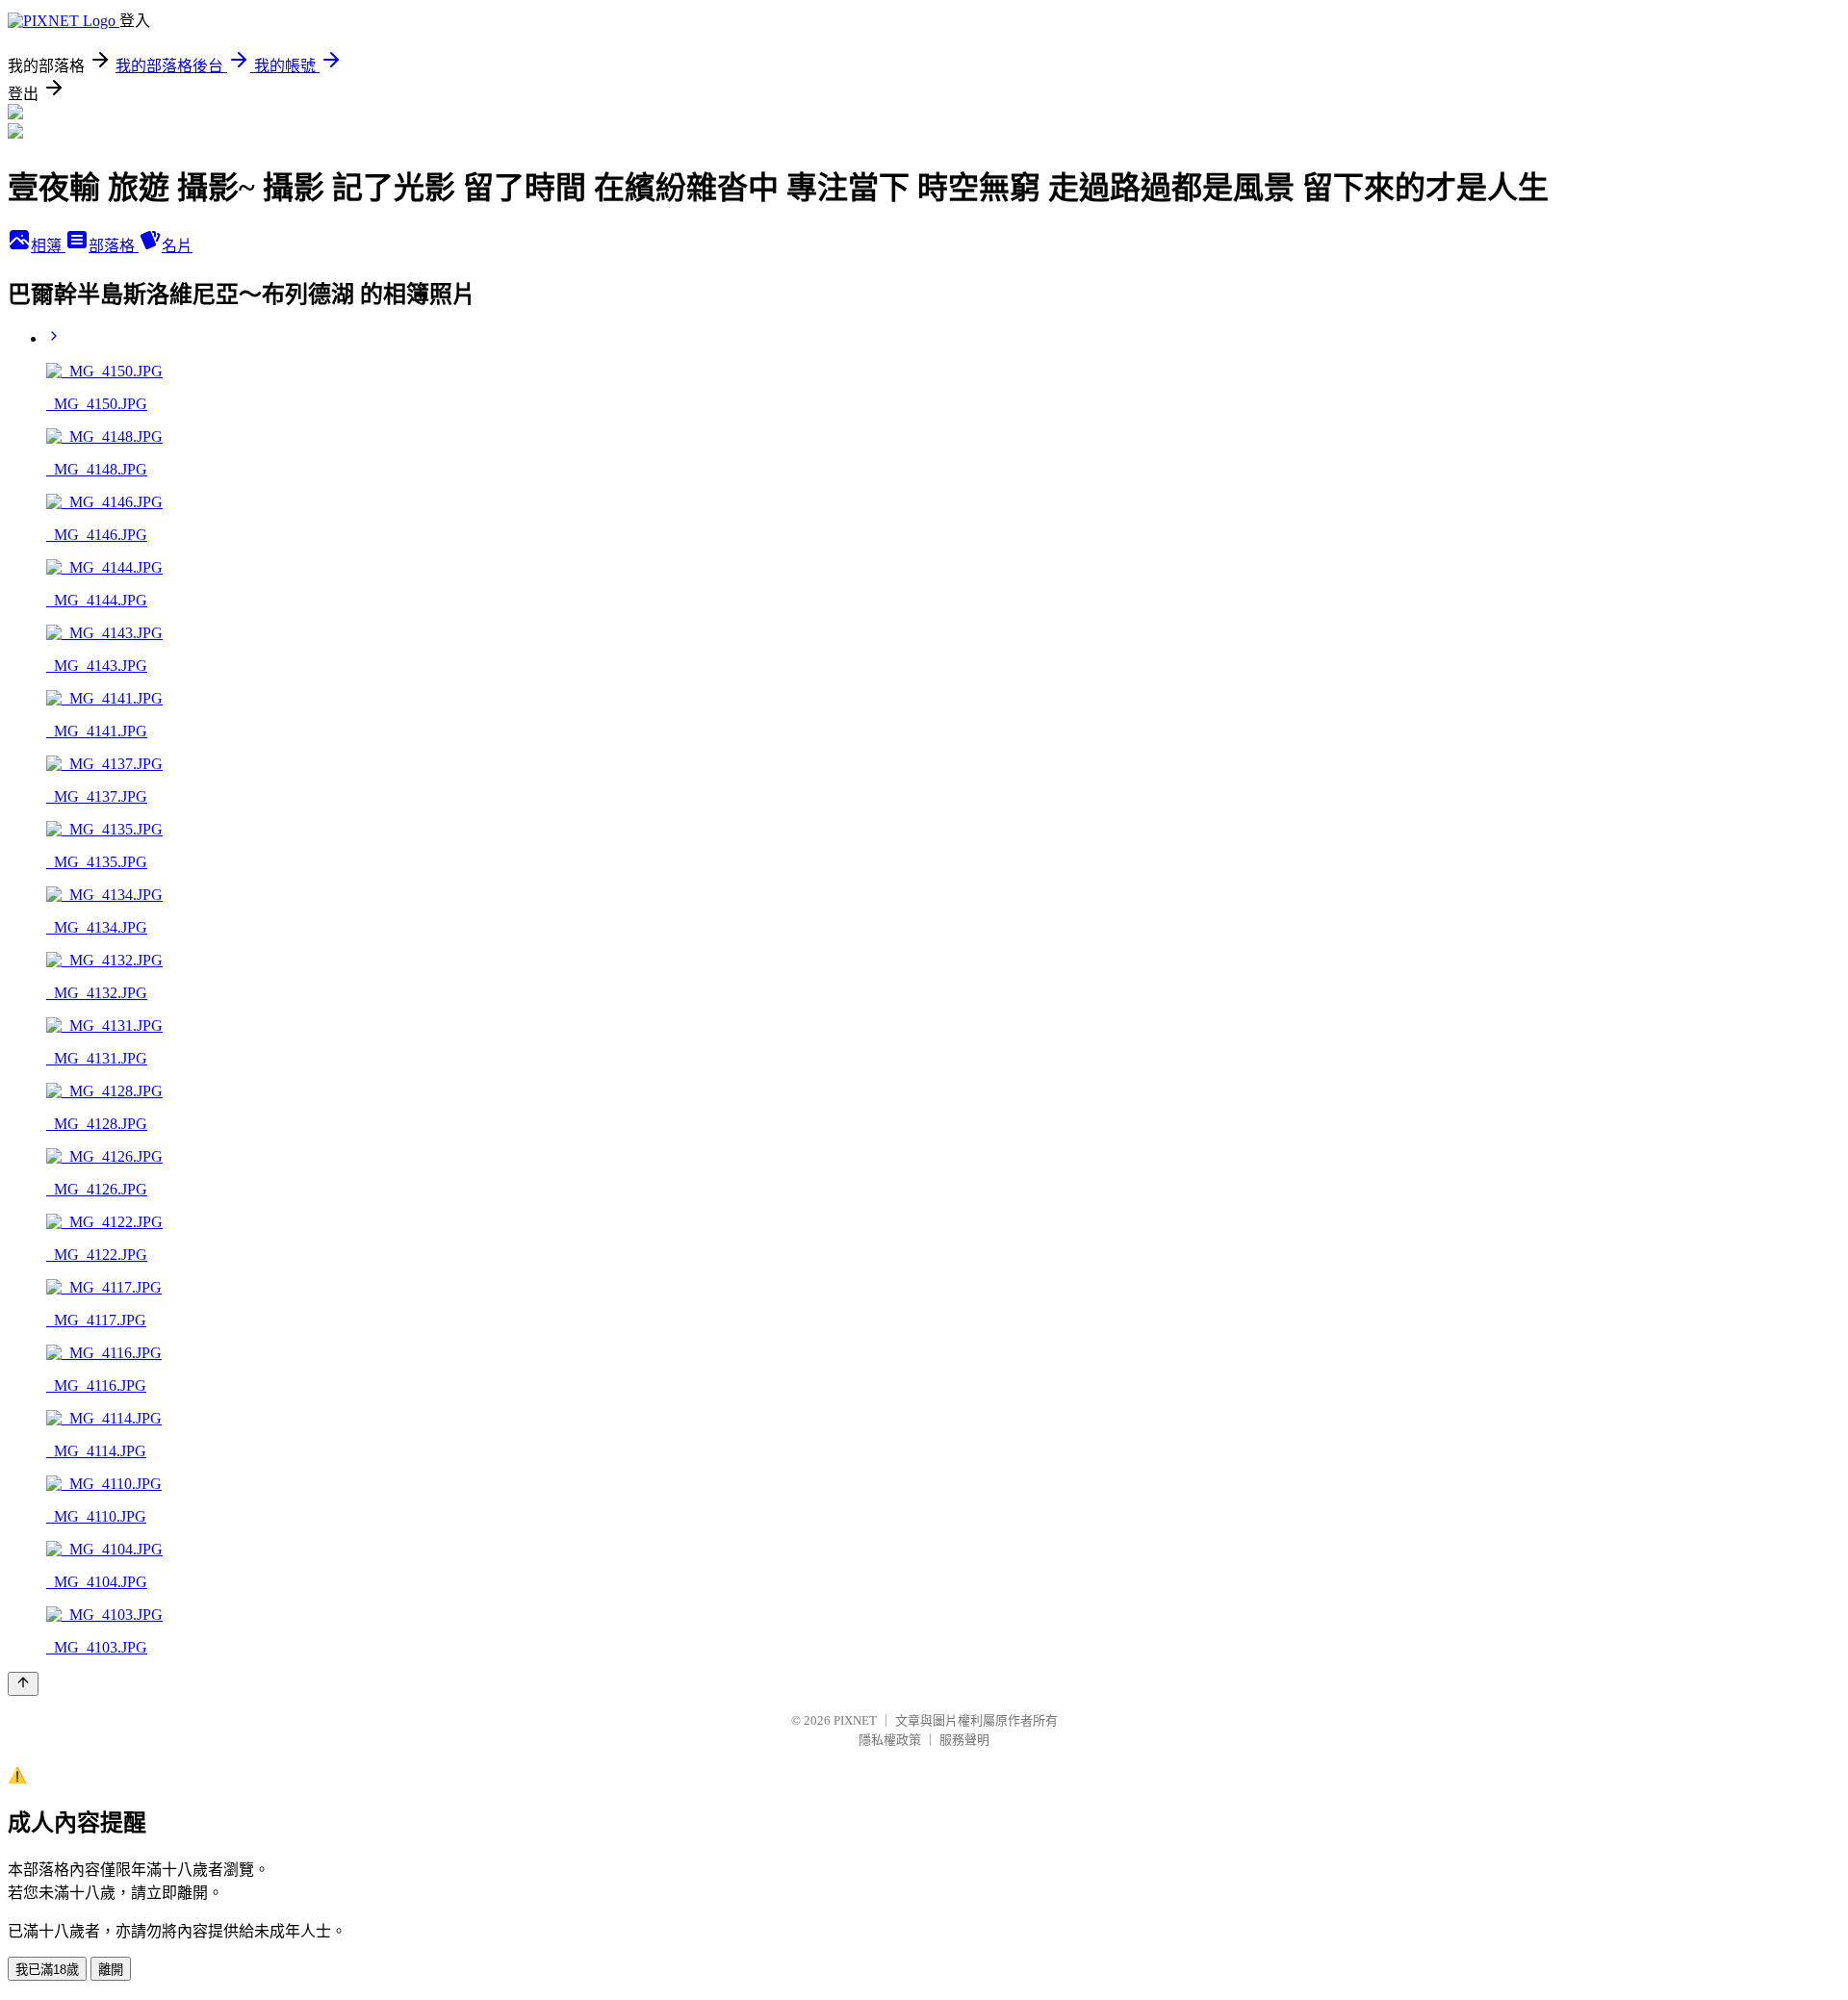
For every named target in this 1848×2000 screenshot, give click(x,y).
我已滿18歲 (47, 1970)
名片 (177, 246)
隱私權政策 (890, 1740)
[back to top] (23, 1684)
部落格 (114, 246)
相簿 (48, 246)
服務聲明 (964, 1740)
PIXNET (855, 1720)
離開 (111, 1970)
